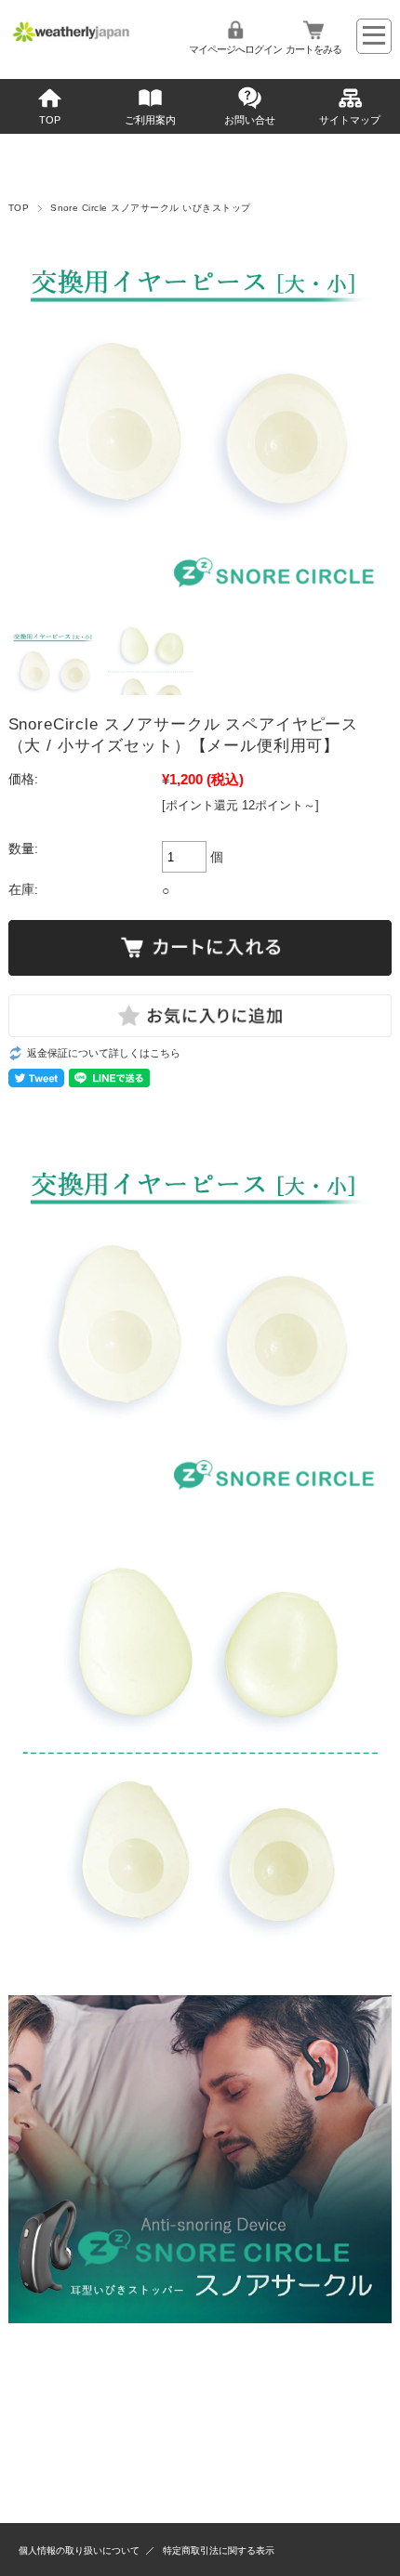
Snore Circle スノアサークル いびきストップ (150, 208)
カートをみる (313, 49)
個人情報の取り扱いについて (79, 2550)
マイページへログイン (235, 49)
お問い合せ (250, 120)
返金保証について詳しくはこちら (104, 1053)
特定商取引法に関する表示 (219, 2550)
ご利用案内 (150, 120)
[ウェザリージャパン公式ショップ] (72, 41)
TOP (50, 120)
